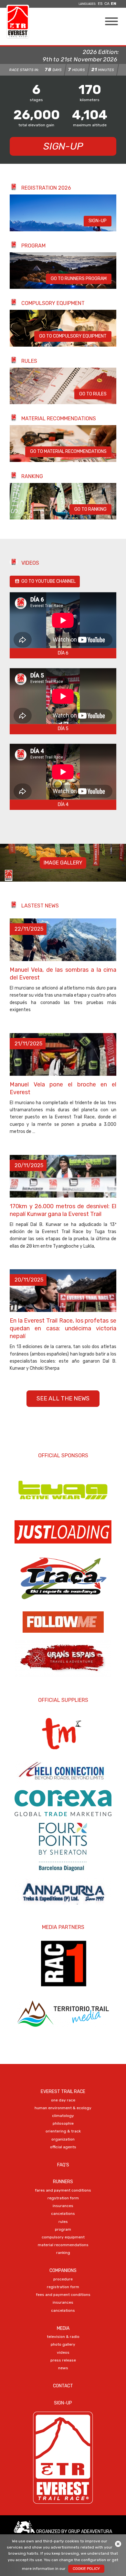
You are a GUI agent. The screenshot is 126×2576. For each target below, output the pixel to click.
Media (63, 2328)
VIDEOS (63, 2352)
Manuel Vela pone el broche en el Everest (63, 1088)
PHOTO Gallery (63, 2344)
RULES (63, 2222)
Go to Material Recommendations (68, 451)
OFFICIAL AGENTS (63, 2147)
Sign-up (63, 146)
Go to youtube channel (48, 581)
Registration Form (63, 2287)
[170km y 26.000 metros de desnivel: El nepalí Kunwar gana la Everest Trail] (63, 1176)
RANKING (63, 2253)
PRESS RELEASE (63, 2360)
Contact (63, 2386)
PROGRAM (63, 2229)
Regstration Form (63, 2198)
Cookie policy (86, 2569)
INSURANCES (63, 2206)
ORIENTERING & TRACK (63, 2131)
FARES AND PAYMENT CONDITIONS (63, 2190)
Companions (63, 2271)
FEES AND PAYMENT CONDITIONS (63, 2295)
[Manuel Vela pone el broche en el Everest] (63, 1054)
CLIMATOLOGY (63, 2116)
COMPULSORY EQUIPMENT (63, 2237)
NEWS (63, 2368)
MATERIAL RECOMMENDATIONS (63, 2245)
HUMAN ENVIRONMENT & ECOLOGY (63, 2108)
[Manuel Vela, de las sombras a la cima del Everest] (63, 940)
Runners (63, 2182)
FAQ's (63, 2165)
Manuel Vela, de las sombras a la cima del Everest (63, 974)
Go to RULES (93, 394)
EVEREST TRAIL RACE (63, 2092)
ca (107, 4)
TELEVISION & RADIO (63, 2337)
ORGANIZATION (63, 2139)
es (100, 4)
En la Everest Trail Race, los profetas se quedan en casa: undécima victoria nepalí (63, 1328)
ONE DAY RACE (63, 2100)
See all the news (63, 1398)
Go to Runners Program (79, 279)
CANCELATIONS (63, 2214)
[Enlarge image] (63, 230)
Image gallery (63, 863)
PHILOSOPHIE (63, 2123)
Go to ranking (90, 509)
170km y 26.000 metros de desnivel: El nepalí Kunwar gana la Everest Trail (63, 1210)
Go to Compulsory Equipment (73, 336)
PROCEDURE (63, 2279)
